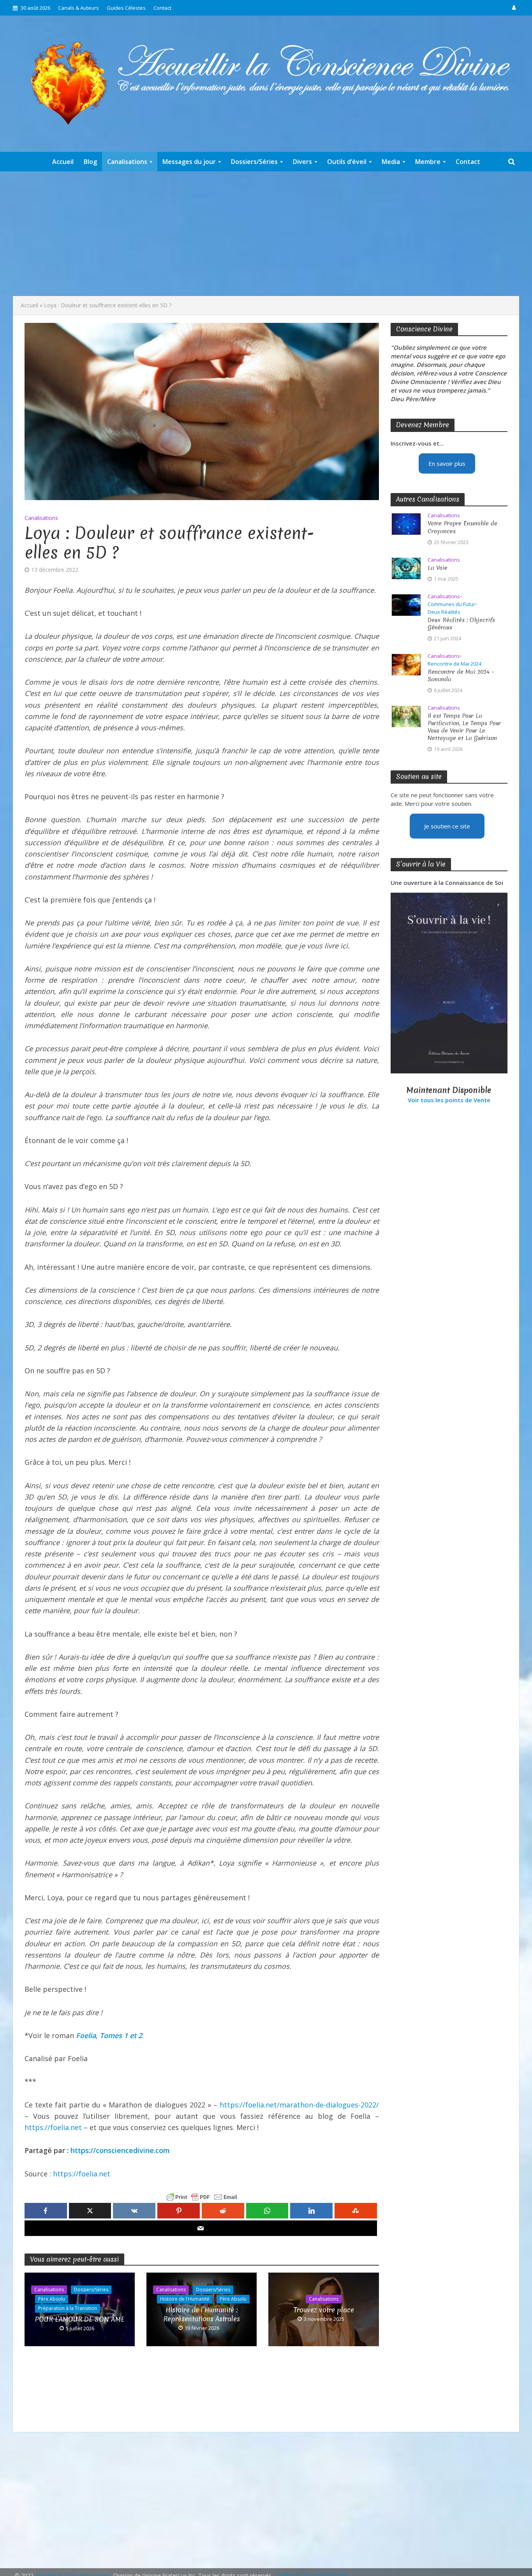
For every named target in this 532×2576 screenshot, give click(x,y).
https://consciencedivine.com (120, 2150)
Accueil (63, 162)
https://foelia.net (53, 2127)
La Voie (438, 568)
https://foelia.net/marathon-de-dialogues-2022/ (299, 2105)
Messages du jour (189, 162)
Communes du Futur (451, 604)
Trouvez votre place (324, 2310)
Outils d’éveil (347, 162)
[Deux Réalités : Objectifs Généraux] (406, 604)
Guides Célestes (126, 8)
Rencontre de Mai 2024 (454, 664)
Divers (302, 162)
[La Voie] (406, 567)
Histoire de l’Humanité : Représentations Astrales (202, 2314)
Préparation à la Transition (68, 2308)
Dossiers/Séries (254, 162)
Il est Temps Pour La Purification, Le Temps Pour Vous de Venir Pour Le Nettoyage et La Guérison (464, 727)
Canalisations (127, 162)
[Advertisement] (266, 234)
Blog (90, 162)
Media (391, 162)
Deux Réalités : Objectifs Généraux (461, 624)
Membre (428, 162)
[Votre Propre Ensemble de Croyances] (406, 523)
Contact (162, 8)
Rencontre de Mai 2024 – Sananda (461, 676)
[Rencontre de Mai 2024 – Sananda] (406, 664)
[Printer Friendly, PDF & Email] (202, 2197)
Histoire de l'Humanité (185, 2299)
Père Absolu (52, 2299)
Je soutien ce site (447, 826)
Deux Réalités (444, 612)
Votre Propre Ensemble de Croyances (462, 527)
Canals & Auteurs (78, 8)
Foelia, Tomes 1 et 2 (109, 2035)
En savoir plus (447, 463)
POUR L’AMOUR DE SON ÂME (80, 2319)
